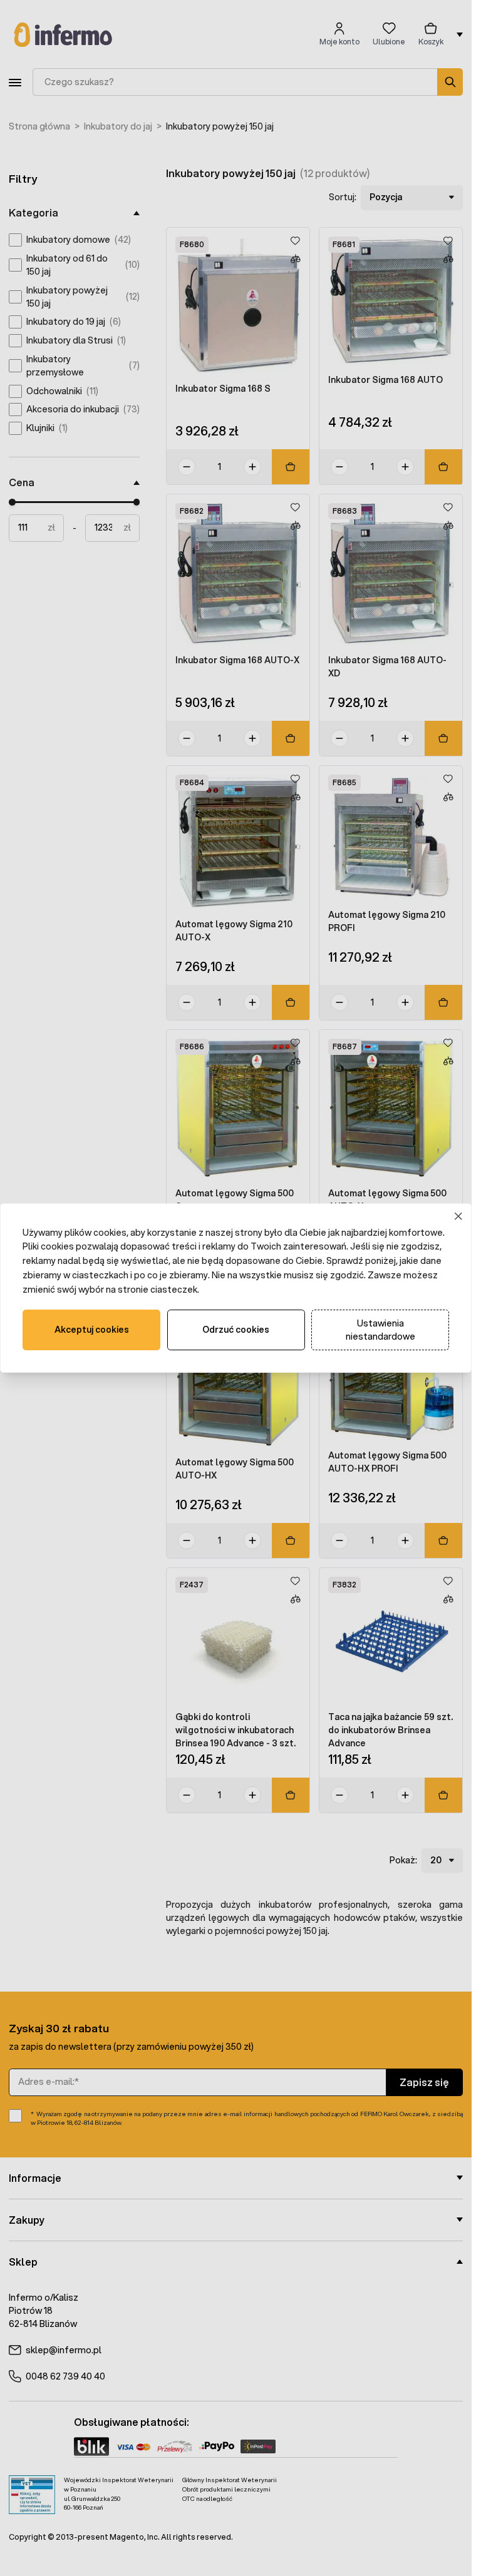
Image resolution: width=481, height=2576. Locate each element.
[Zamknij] (459, 1216)
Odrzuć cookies (236, 1330)
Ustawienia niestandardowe (380, 1330)
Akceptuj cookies (92, 1330)
